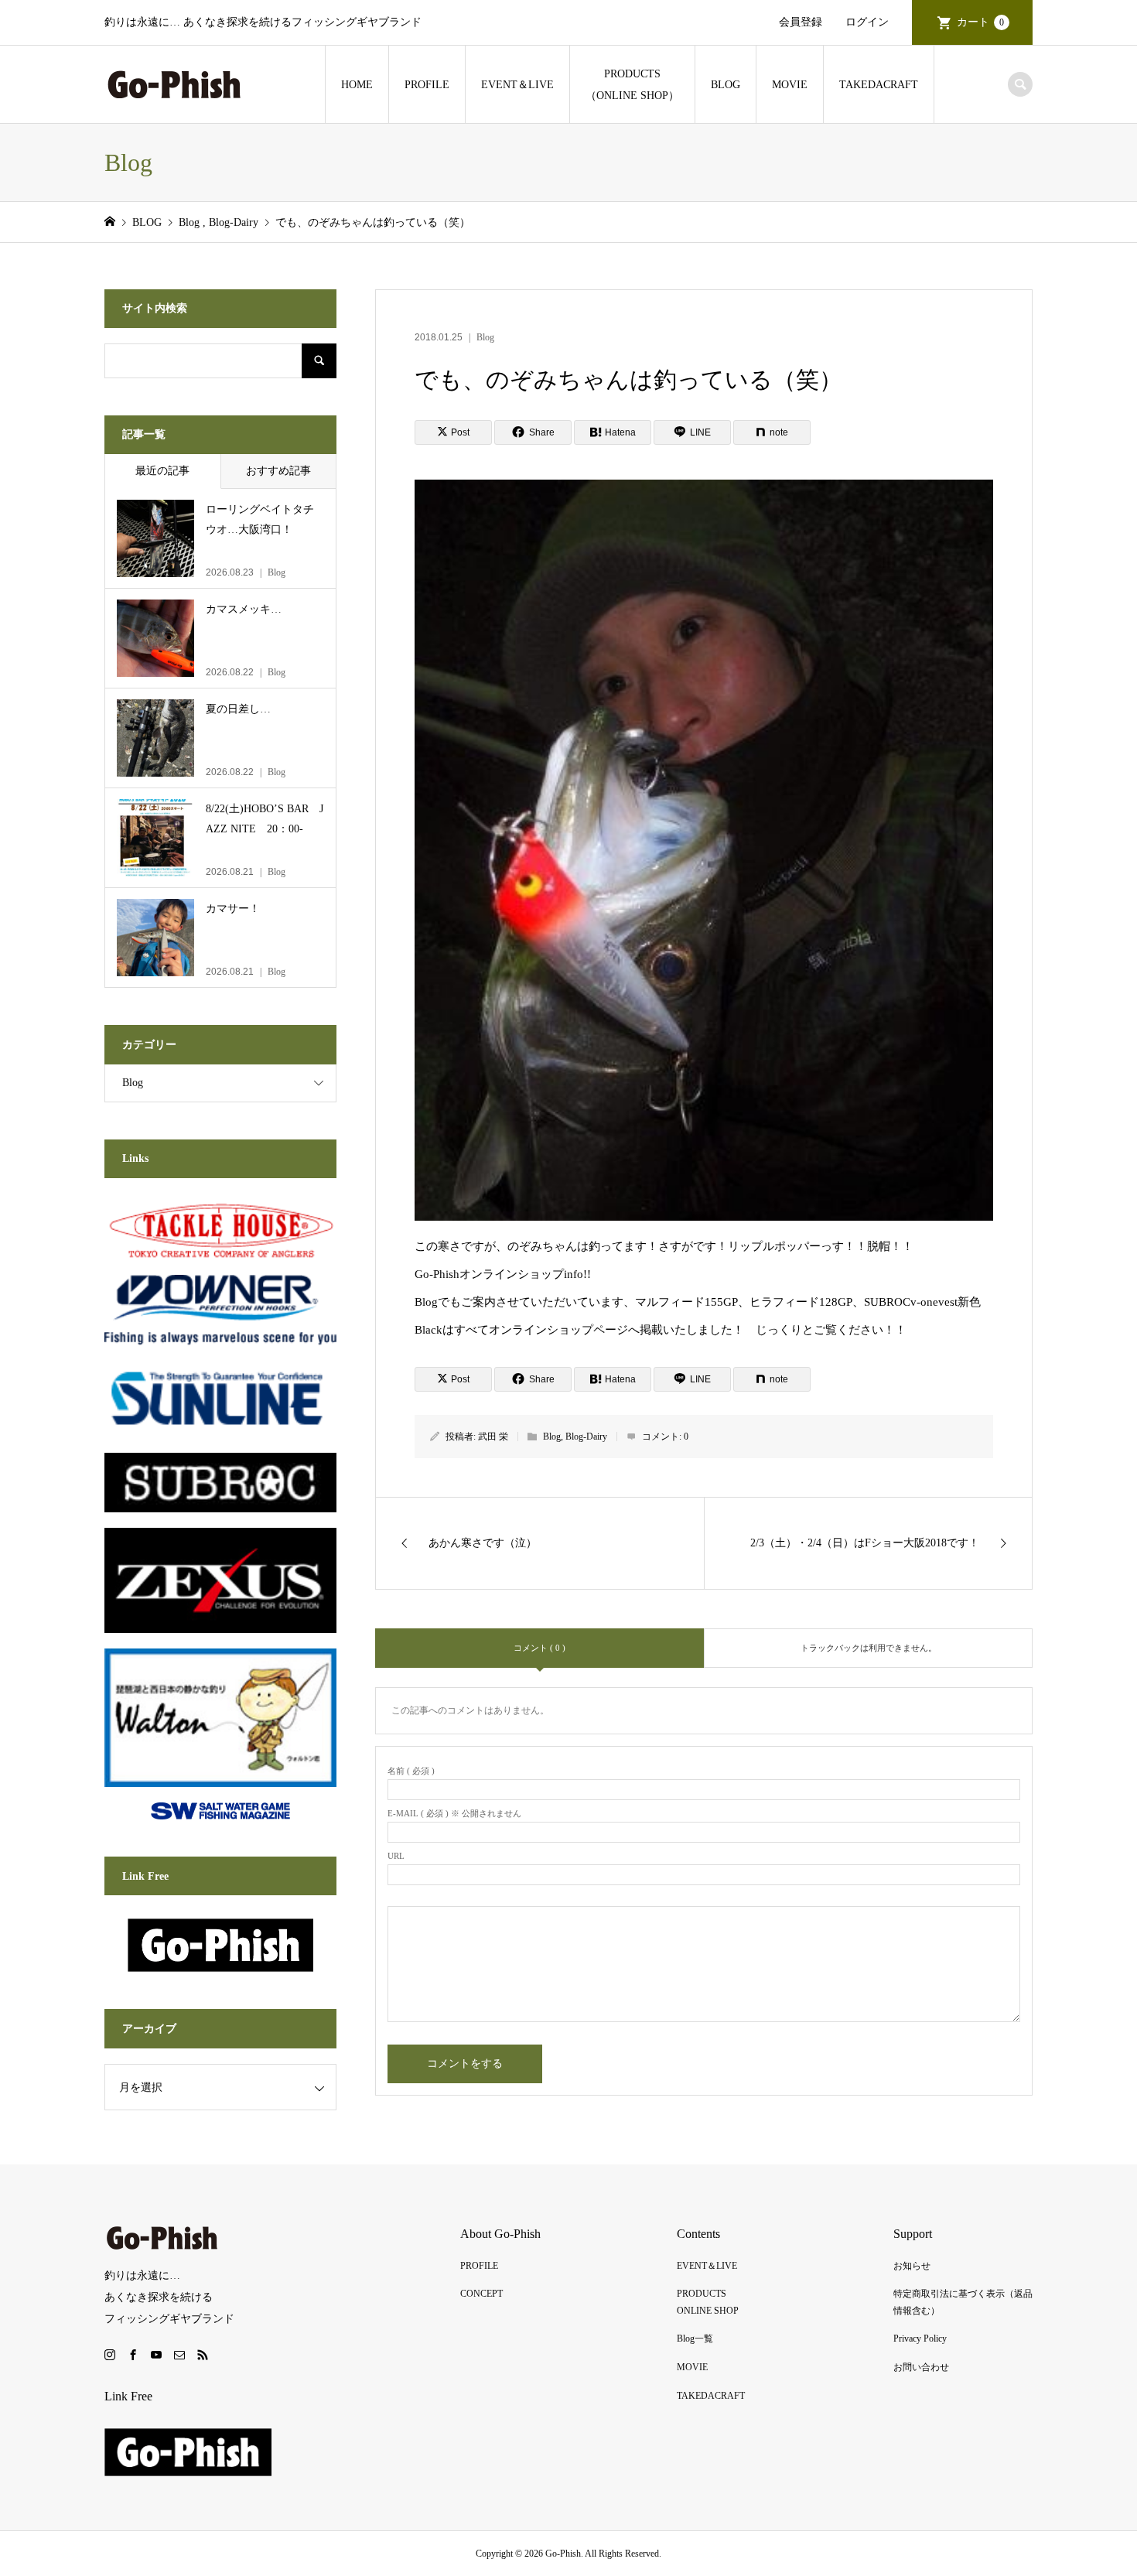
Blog (485, 337)
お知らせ (912, 2266)
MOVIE (790, 85)
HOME (357, 85)
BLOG (726, 85)
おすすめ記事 (278, 471)
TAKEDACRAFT (879, 85)
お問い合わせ (921, 2367)
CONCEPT (481, 2294)
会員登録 (801, 22)
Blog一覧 (695, 2339)
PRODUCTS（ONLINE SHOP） (632, 85)
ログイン (867, 22)
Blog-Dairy (586, 1437)
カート (980, 22)
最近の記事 (162, 471)
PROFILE (427, 85)
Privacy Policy (920, 2339)
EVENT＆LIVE (517, 85)
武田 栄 (493, 1437)
